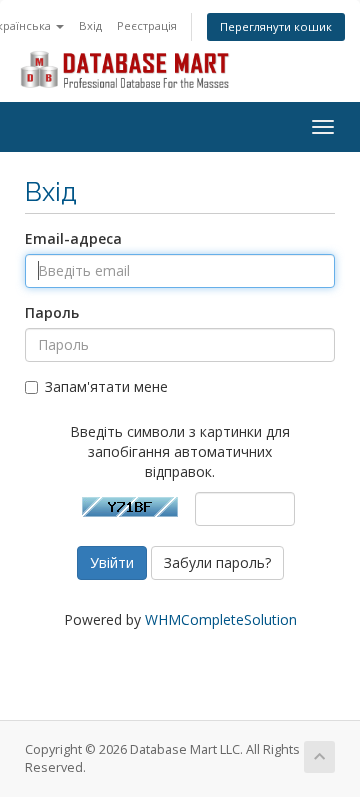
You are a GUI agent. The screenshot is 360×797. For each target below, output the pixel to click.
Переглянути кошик (276, 26)
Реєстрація (147, 25)
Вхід (90, 25)
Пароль (52, 312)
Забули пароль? (217, 562)
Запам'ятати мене (106, 386)
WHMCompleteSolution (221, 619)
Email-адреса (73, 238)
